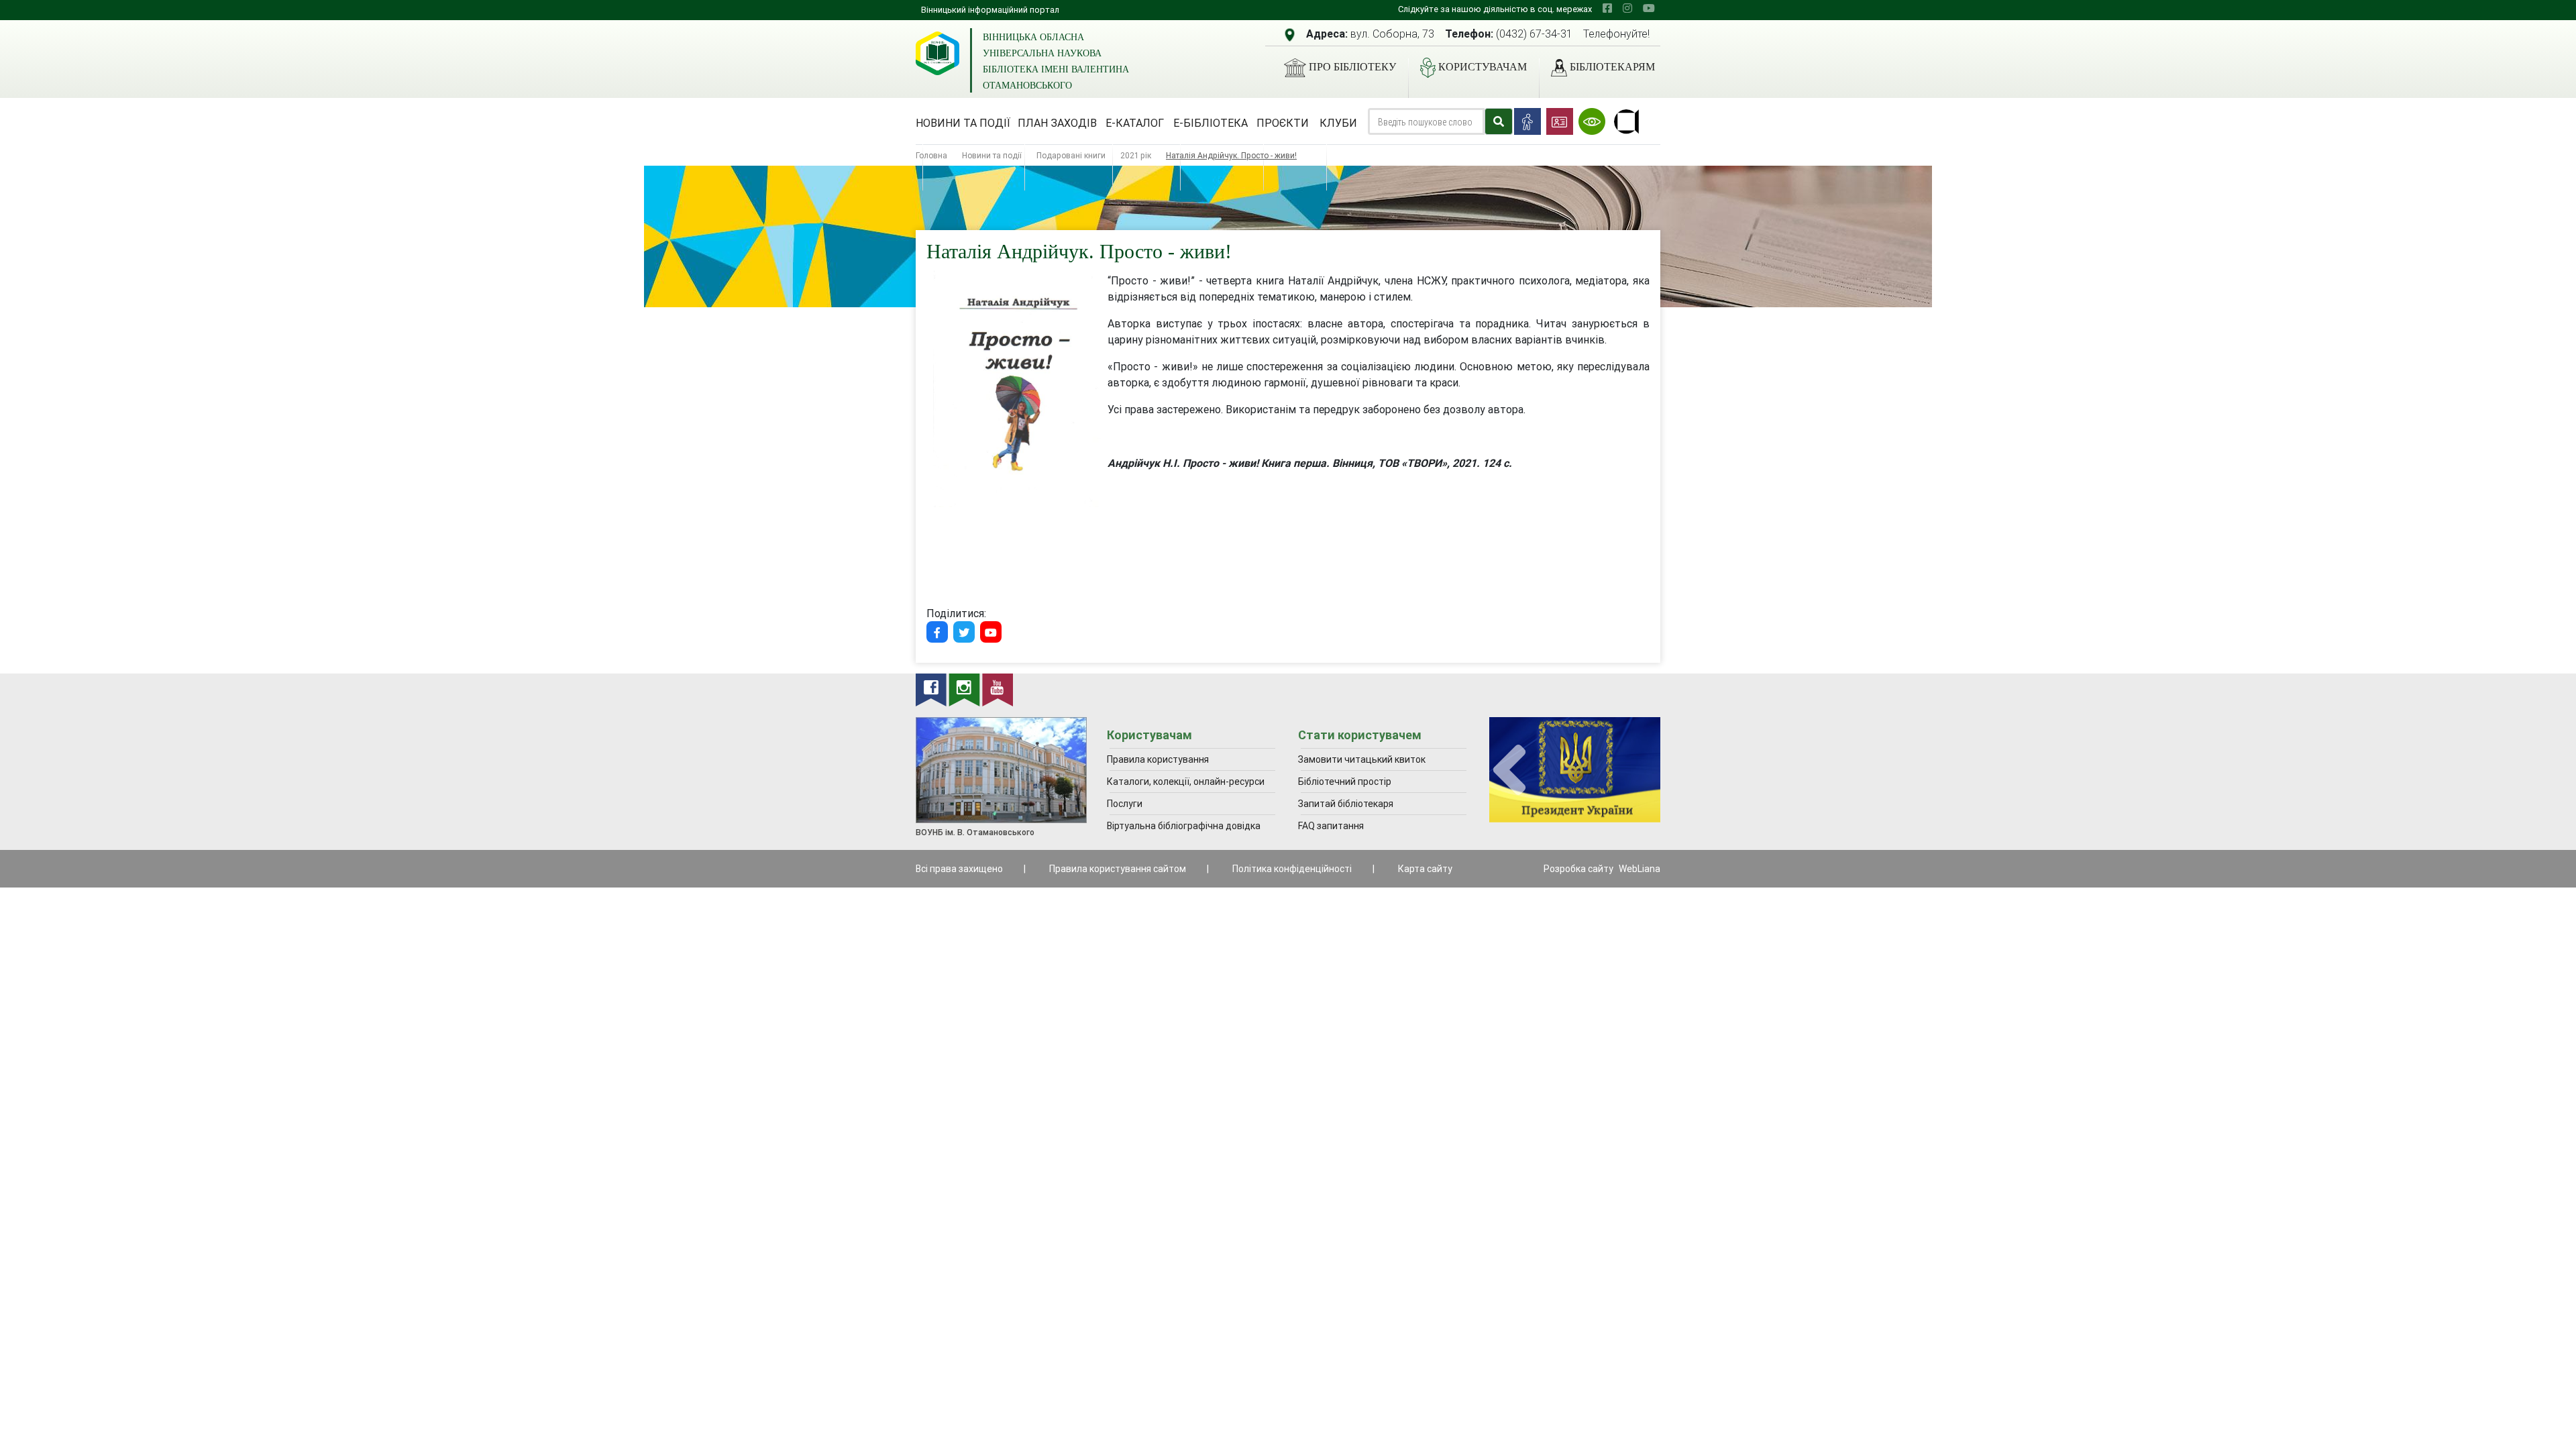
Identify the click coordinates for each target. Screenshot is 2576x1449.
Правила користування (1158, 759)
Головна (931, 155)
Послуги (1125, 804)
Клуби (1338, 123)
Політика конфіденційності (1292, 869)
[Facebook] (937, 632)
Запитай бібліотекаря (1346, 804)
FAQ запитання (1331, 826)
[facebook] (1607, 8)
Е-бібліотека (1211, 123)
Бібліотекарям (1612, 67)
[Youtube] (991, 632)
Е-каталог (1135, 123)
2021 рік (1136, 155)
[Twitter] (964, 632)
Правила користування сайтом (1118, 869)
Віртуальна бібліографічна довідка (1184, 826)
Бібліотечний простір (1345, 782)
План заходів (1057, 123)
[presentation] (1509, 770)
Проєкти (1283, 123)
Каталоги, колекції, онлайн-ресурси (1186, 782)
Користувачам (1483, 67)
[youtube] (1649, 8)
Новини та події (963, 123)
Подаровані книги (1071, 155)
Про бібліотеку (1352, 67)
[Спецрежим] (1592, 121)
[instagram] (1627, 8)
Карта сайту (1425, 869)
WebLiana (1640, 869)
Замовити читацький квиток (1362, 759)
